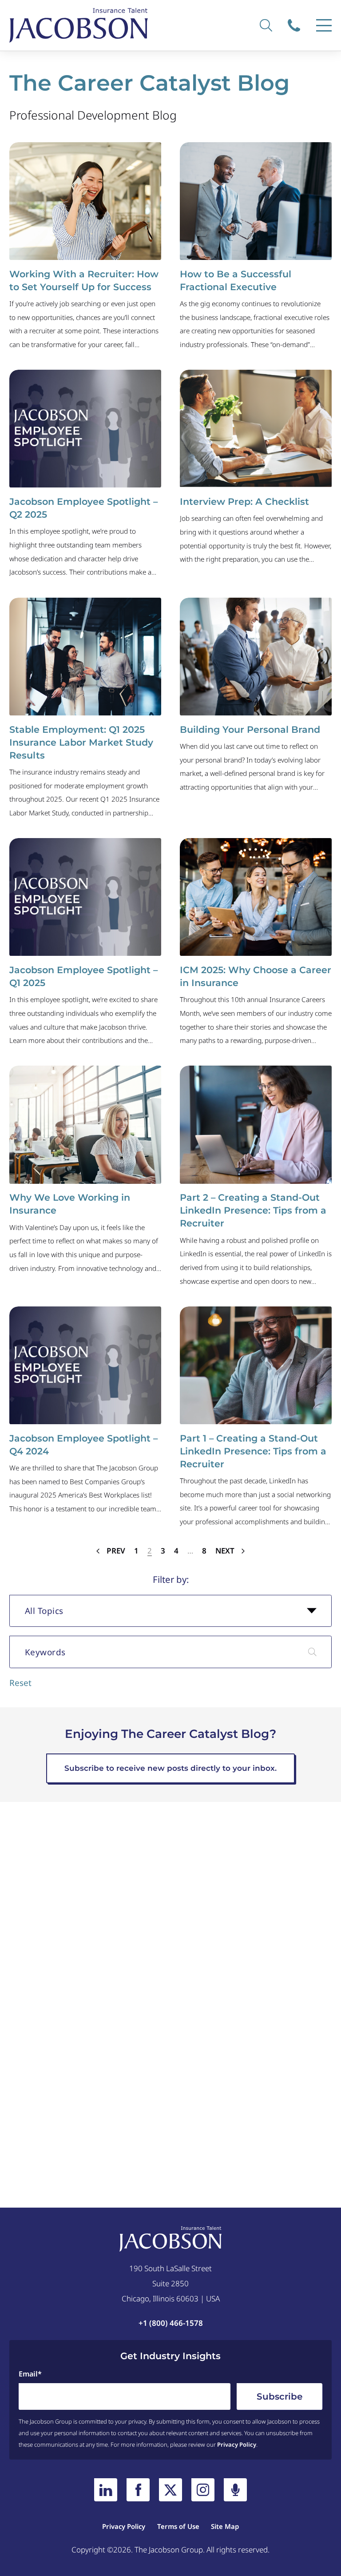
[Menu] (324, 25)
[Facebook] (138, 2490)
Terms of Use (178, 2526)
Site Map (225, 2526)
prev (115, 1551)
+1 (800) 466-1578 (299, 25)
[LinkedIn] (106, 2490)
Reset (20, 1683)
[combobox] (170, 1611)
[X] (170, 2490)
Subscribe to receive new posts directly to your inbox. (170, 1768)
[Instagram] (203, 2490)
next (226, 1551)
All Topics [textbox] (44, 1611)
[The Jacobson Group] (79, 25)
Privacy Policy (237, 2444)
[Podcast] (235, 2490)
